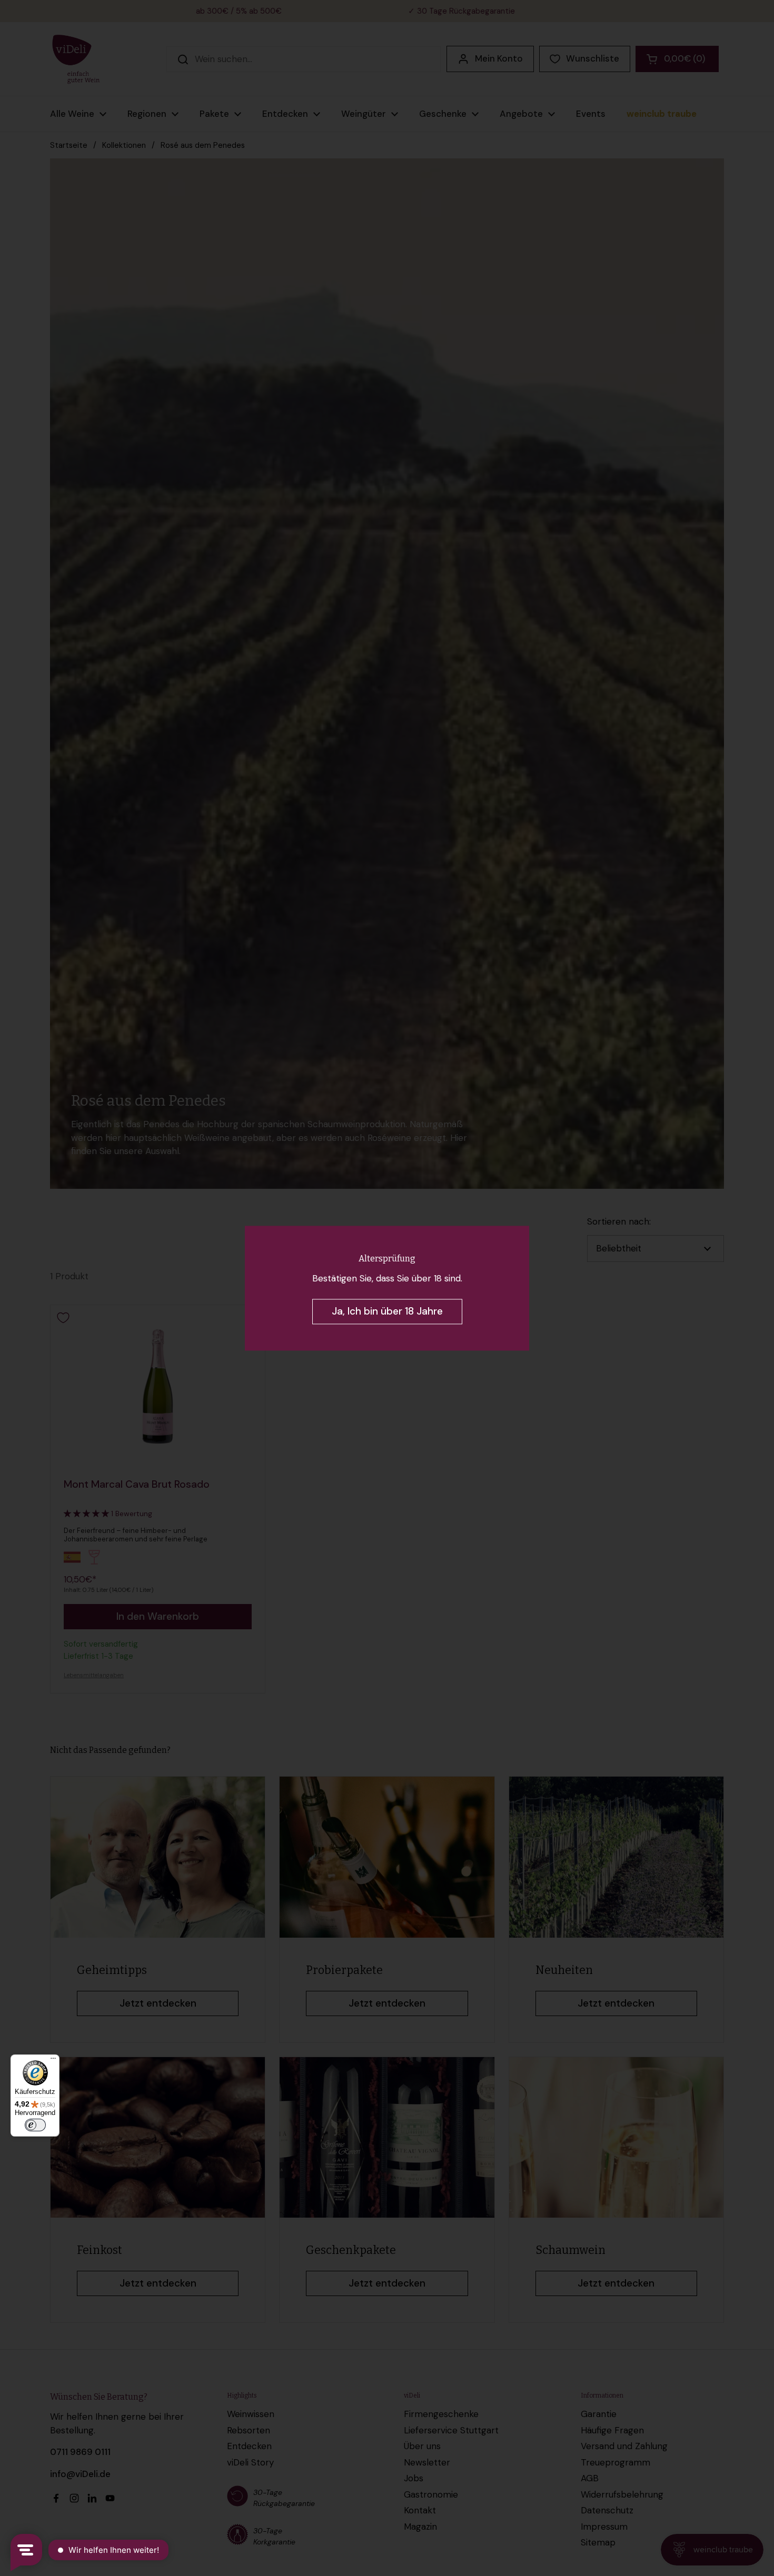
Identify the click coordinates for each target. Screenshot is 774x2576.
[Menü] (53, 2061)
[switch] (35, 2125)
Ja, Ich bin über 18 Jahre (387, 1311)
